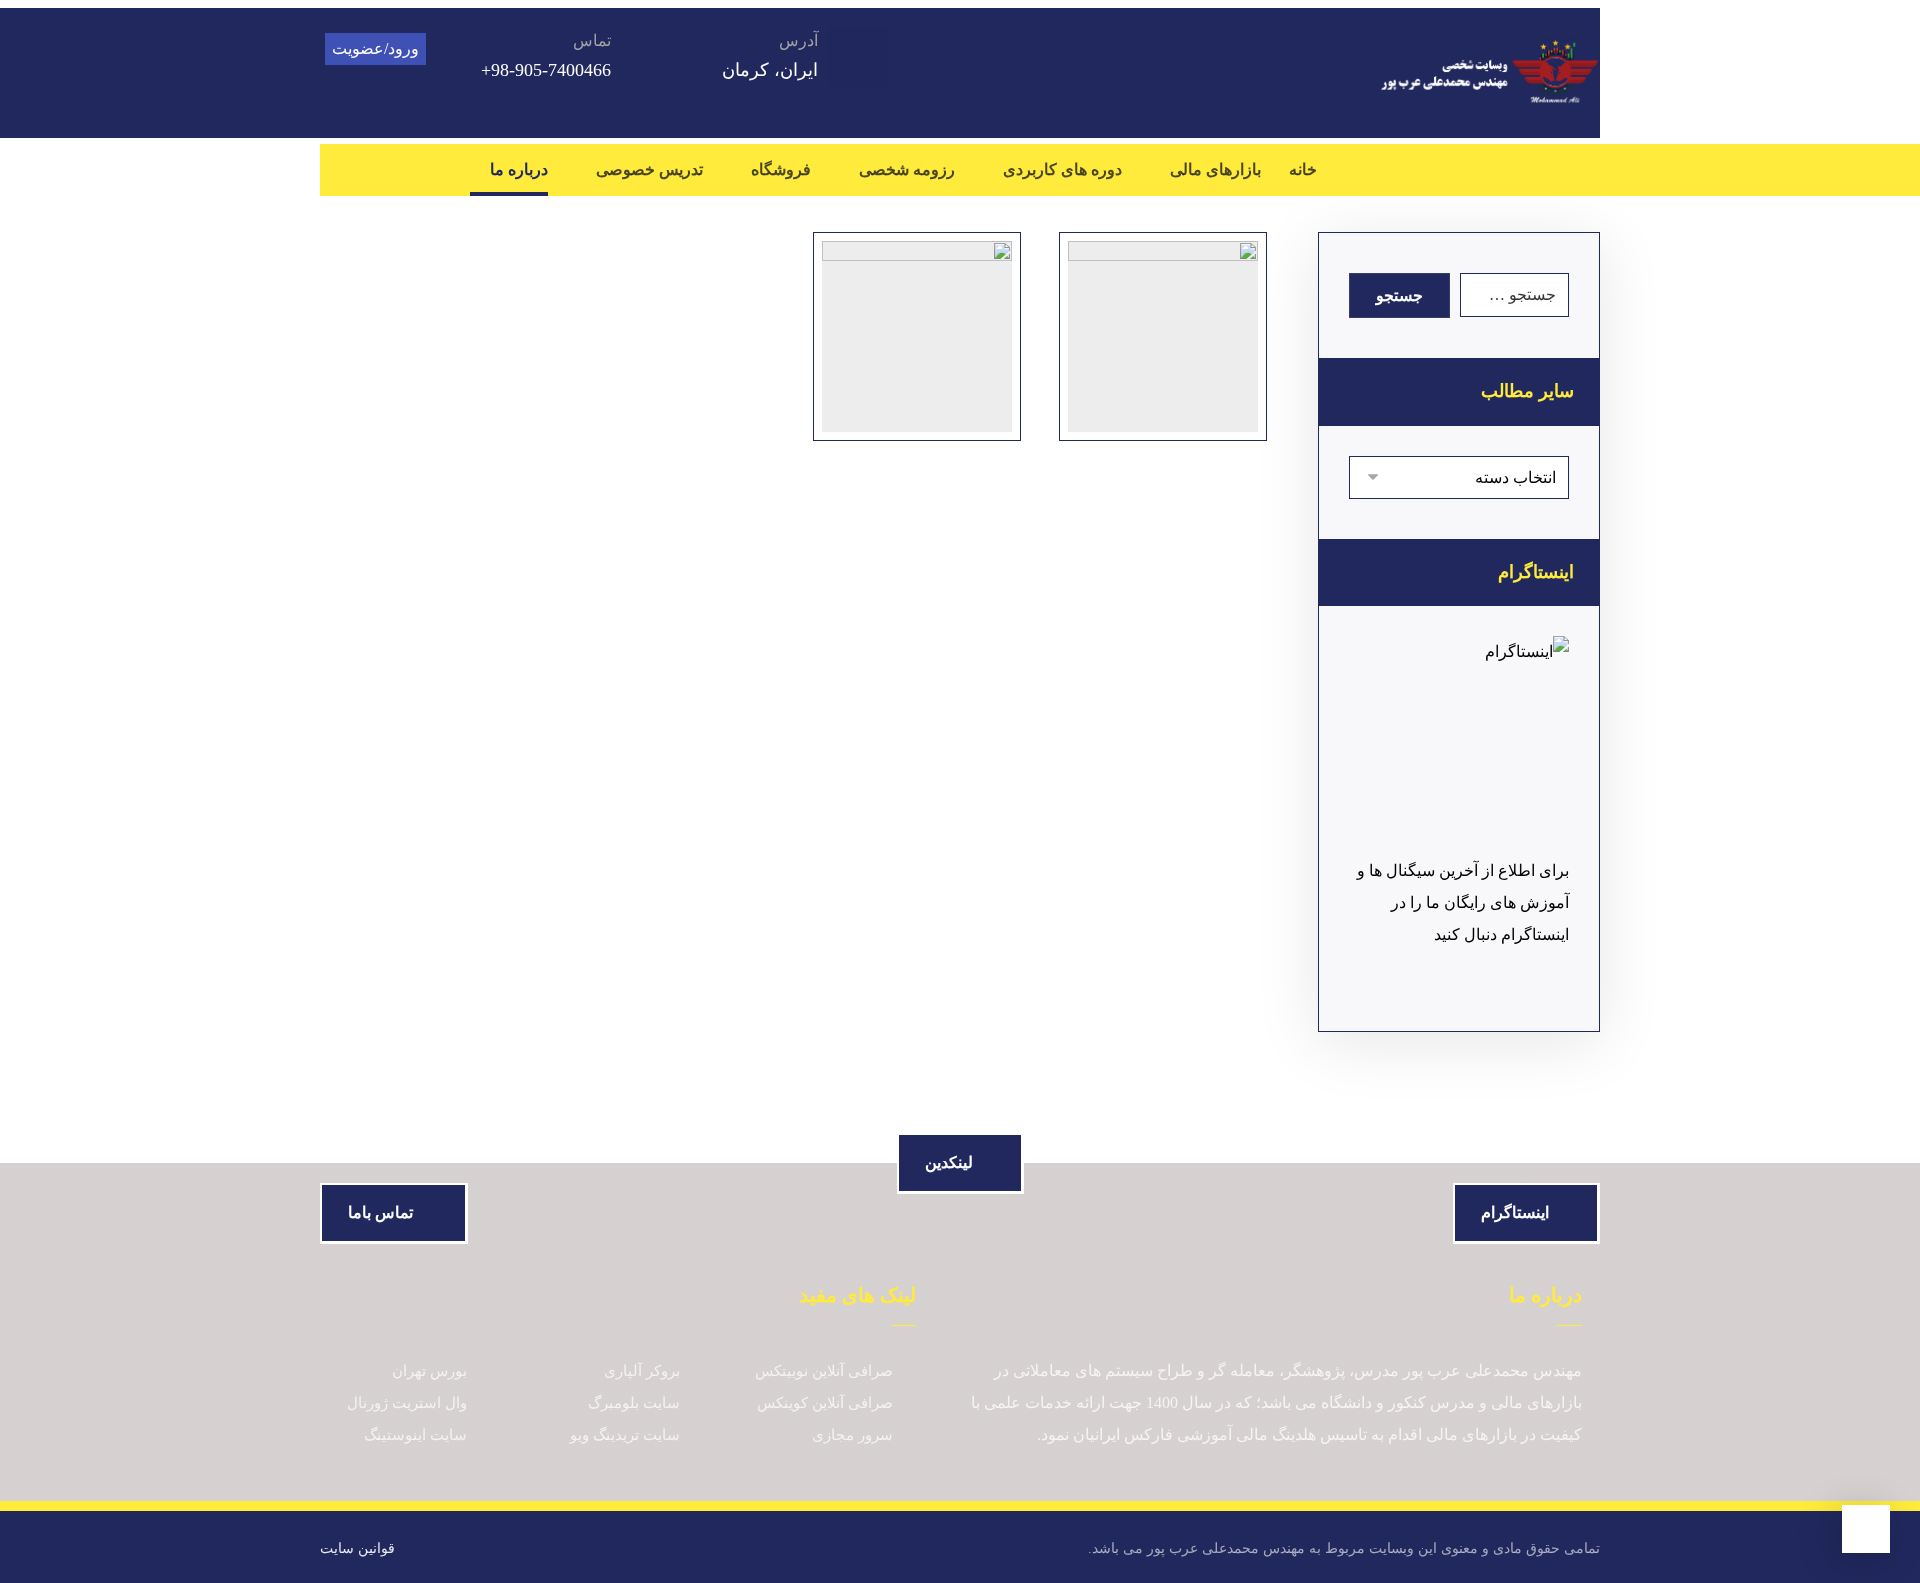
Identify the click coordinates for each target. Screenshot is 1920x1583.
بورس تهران (429, 1371)
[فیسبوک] (1580, 170)
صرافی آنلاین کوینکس (825, 1403)
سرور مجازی (852, 1435)
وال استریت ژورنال (407, 1403)
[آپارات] (1460, 170)
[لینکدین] (1540, 170)
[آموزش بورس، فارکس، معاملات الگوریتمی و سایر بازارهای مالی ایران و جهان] (1489, 73)
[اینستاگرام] (1500, 170)
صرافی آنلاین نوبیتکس (824, 1371)
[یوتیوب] (1380, 170)
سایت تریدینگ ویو (625, 1435)
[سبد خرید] (381, 166)
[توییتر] (1420, 170)
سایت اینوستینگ (415, 1435)
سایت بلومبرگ (634, 1403)
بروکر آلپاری (642, 1371)
